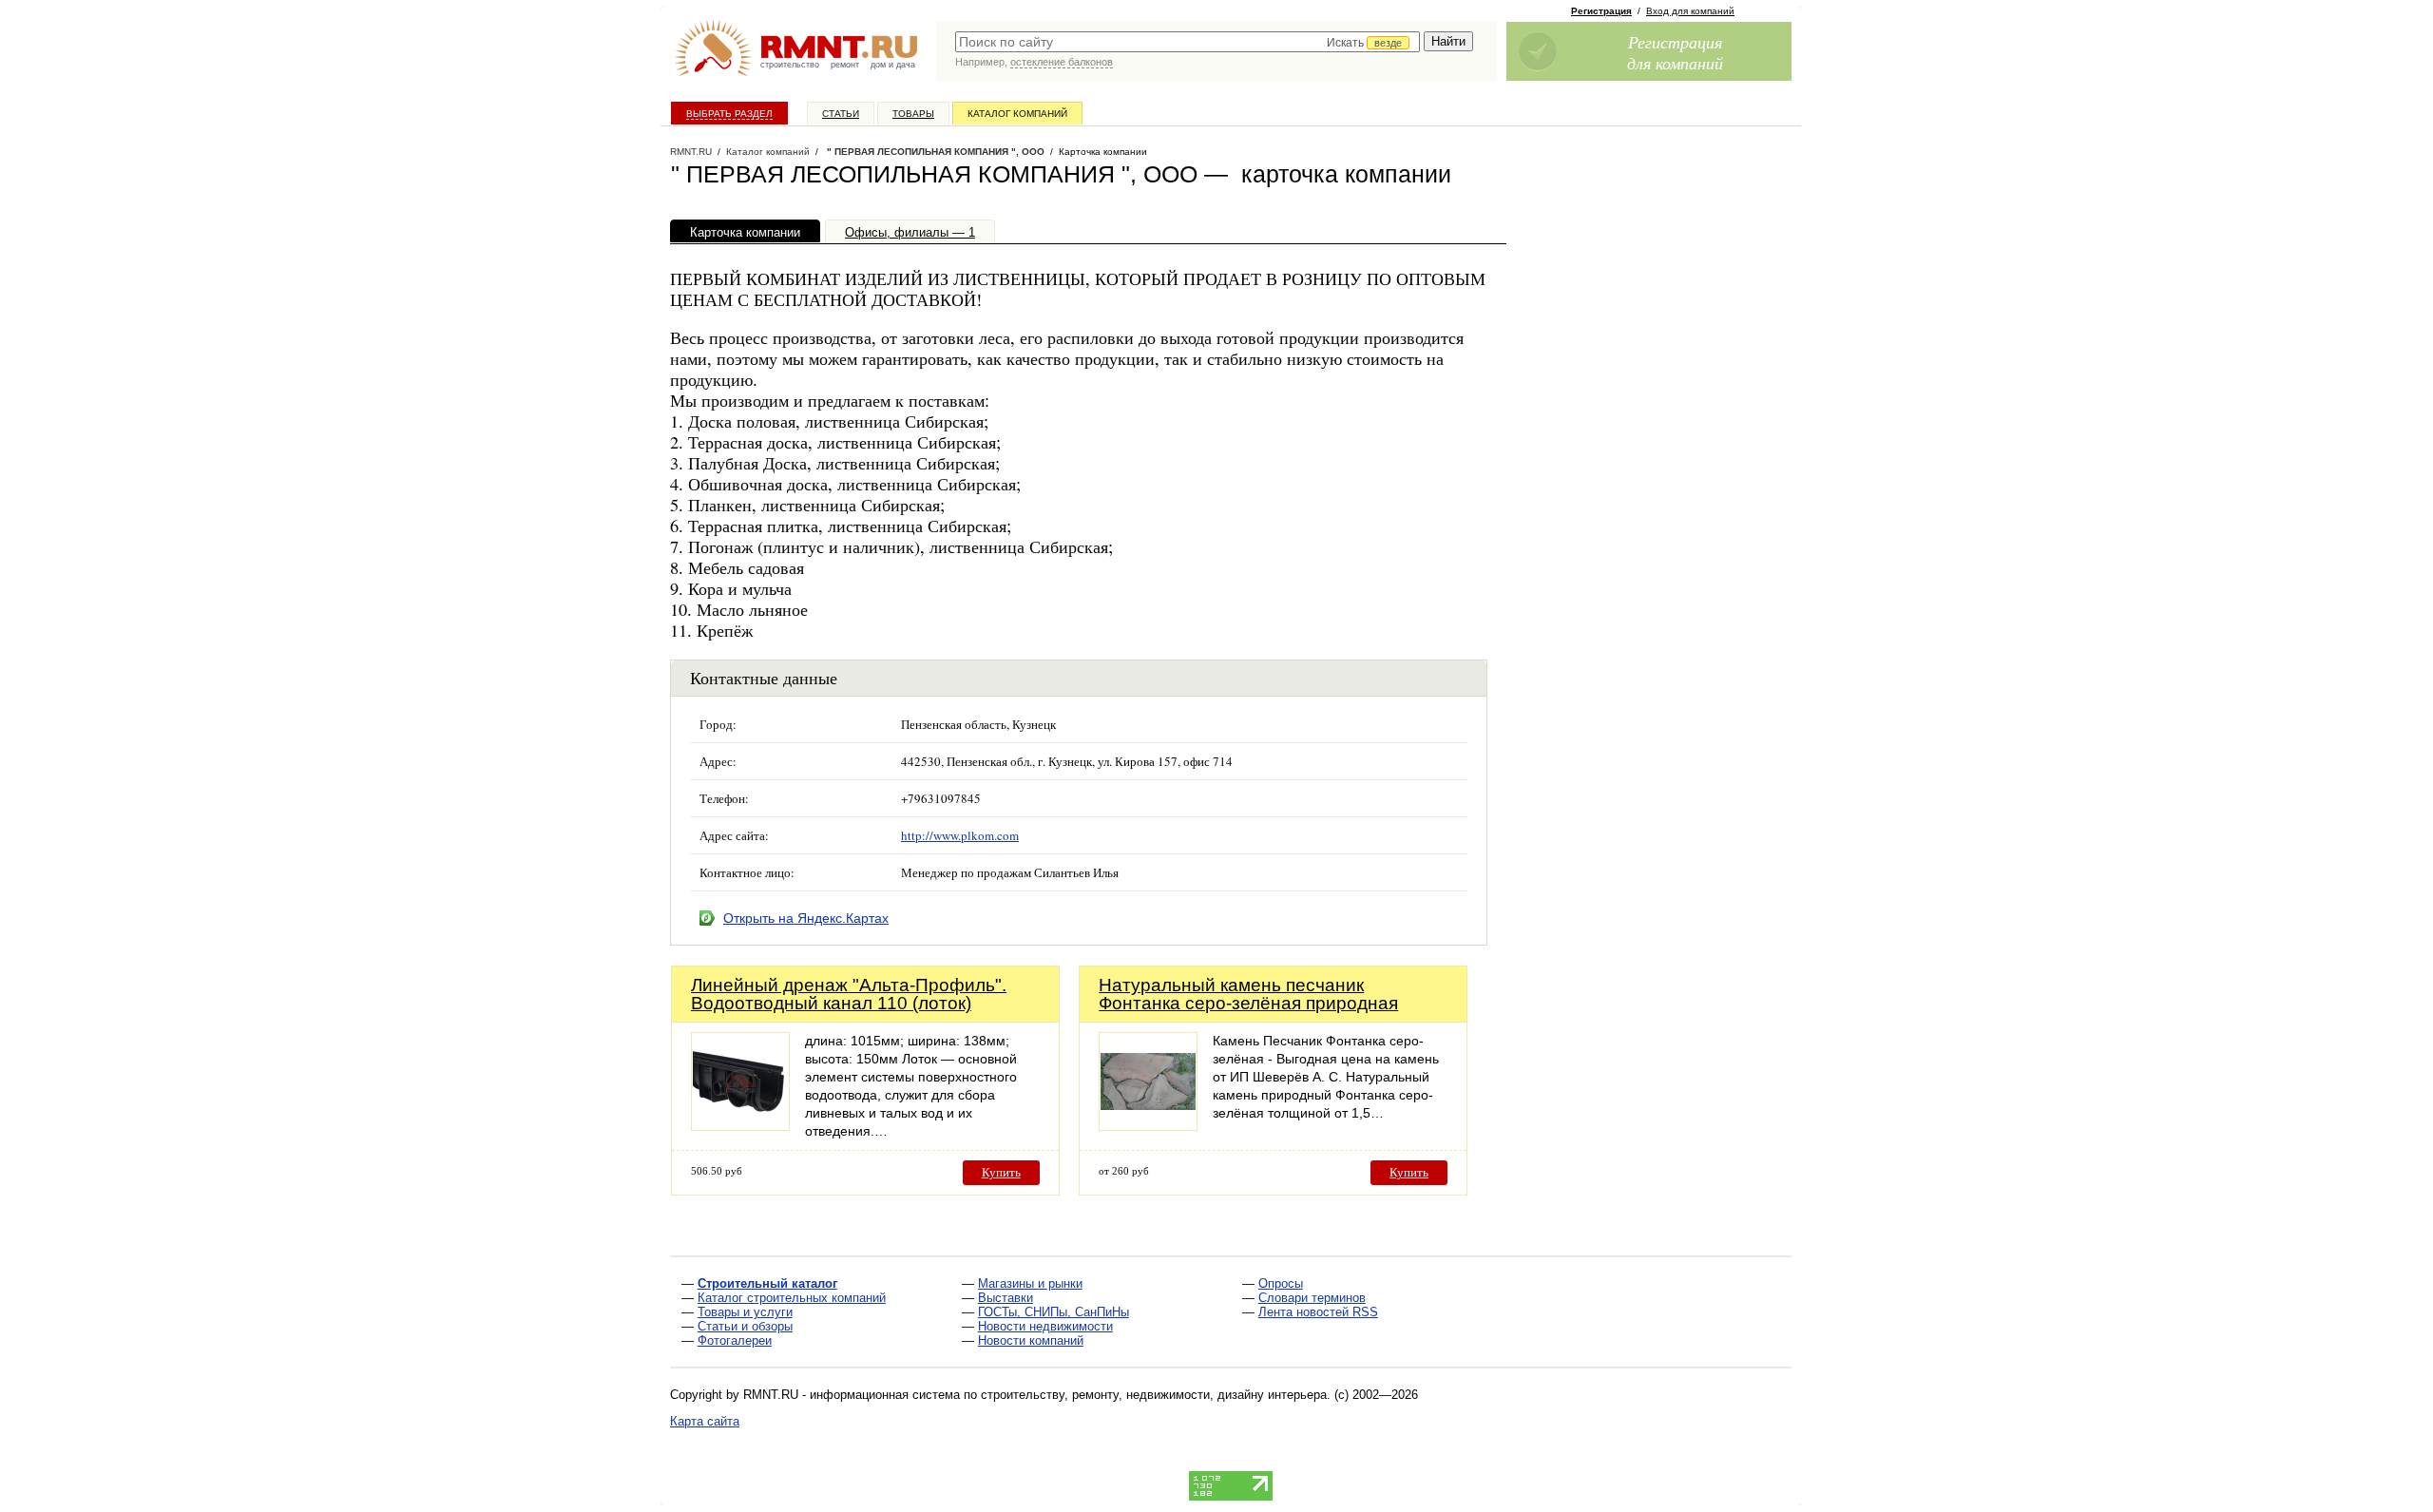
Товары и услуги (745, 1312)
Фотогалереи (735, 1340)
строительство (790, 65)
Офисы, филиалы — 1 (910, 232)
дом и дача (893, 65)
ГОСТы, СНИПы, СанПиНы (1054, 1312)
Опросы (1281, 1283)
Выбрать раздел (729, 114)
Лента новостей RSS (1318, 1312)
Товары (913, 114)
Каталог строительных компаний (792, 1298)
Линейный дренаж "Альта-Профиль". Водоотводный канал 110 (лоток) (849, 994)
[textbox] (1188, 42)
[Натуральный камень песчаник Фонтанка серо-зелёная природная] (1148, 1126)
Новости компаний (1031, 1340)
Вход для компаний (1690, 11)
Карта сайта (705, 1421)
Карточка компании (745, 232)
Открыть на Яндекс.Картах (806, 918)
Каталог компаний (1017, 114)
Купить (1001, 1172)
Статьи (841, 114)
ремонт (845, 65)
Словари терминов (1312, 1298)
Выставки (1006, 1298)
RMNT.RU (691, 152)
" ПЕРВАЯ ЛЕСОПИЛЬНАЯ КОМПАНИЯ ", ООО (934, 152)
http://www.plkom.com (960, 835)
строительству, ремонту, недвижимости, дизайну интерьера (1154, 1395)
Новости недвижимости (1045, 1326)
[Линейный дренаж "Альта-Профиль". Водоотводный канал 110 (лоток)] (740, 1126)
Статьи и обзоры (745, 1326)
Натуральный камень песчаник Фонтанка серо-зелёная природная (1248, 994)
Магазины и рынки (1030, 1283)
